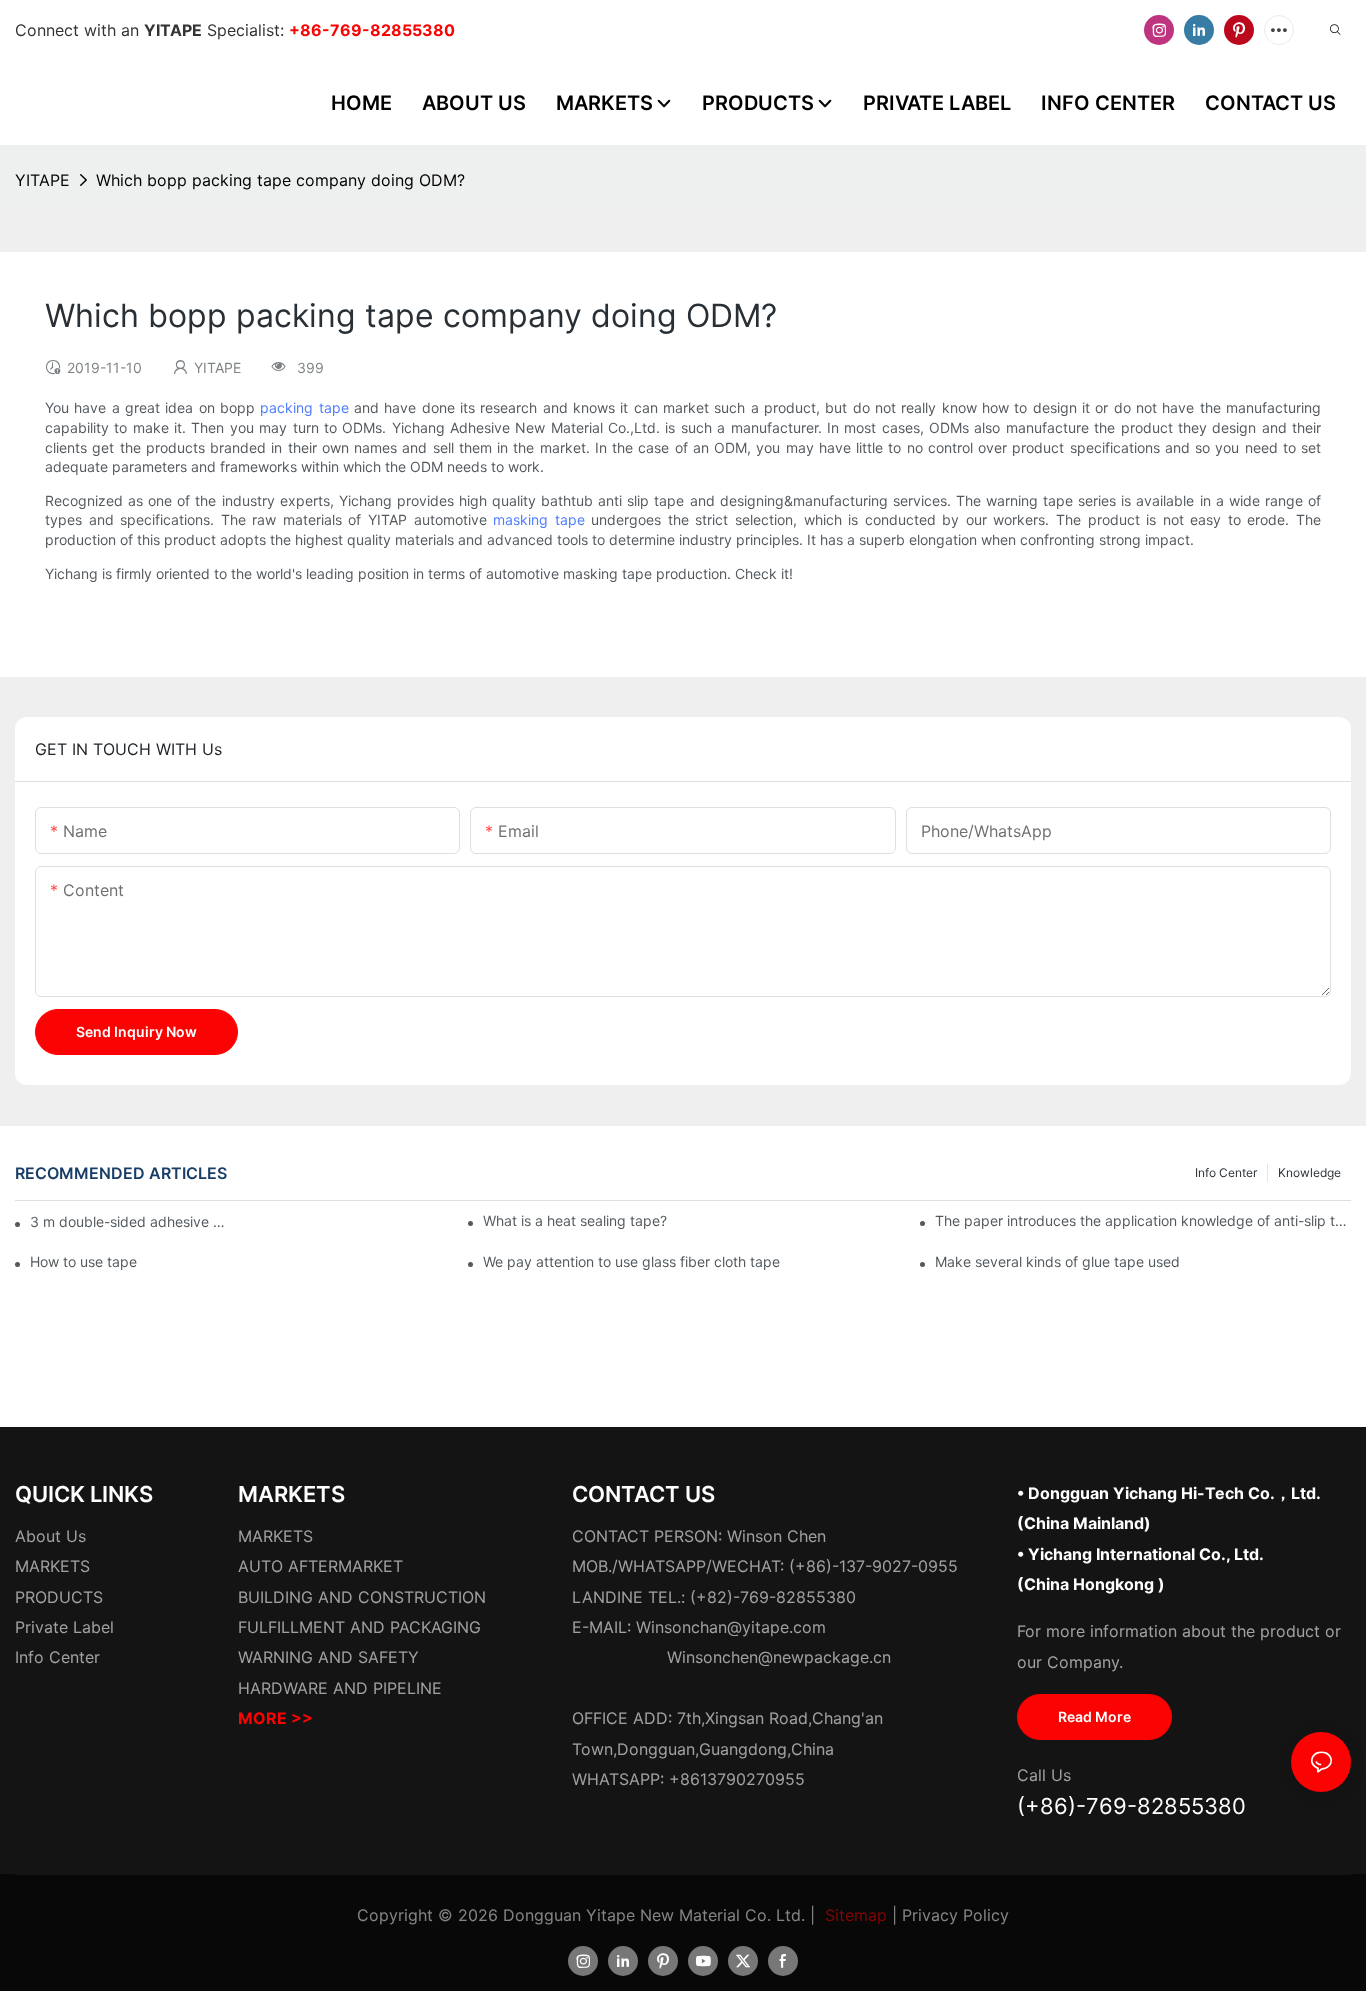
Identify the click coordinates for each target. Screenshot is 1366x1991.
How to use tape (83, 1261)
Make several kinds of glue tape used (1057, 1261)
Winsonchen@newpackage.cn (779, 1657)
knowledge (1309, 1172)
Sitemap (856, 1915)
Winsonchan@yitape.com (731, 1627)
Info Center (1226, 1172)
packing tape (304, 407)
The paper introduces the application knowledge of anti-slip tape (1143, 1220)
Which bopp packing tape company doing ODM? (280, 180)
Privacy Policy (955, 1915)
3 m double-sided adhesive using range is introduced (130, 1221)
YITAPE (42, 180)
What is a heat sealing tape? (575, 1220)
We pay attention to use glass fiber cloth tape (631, 1261)
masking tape (539, 519)
